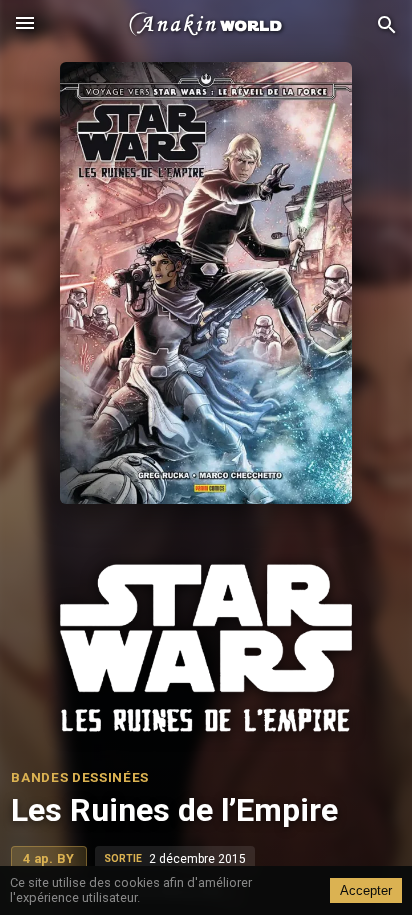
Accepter (366, 890)
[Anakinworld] (206, 25)
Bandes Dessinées (80, 777)
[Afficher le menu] (25, 25)
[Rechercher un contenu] (387, 25)
